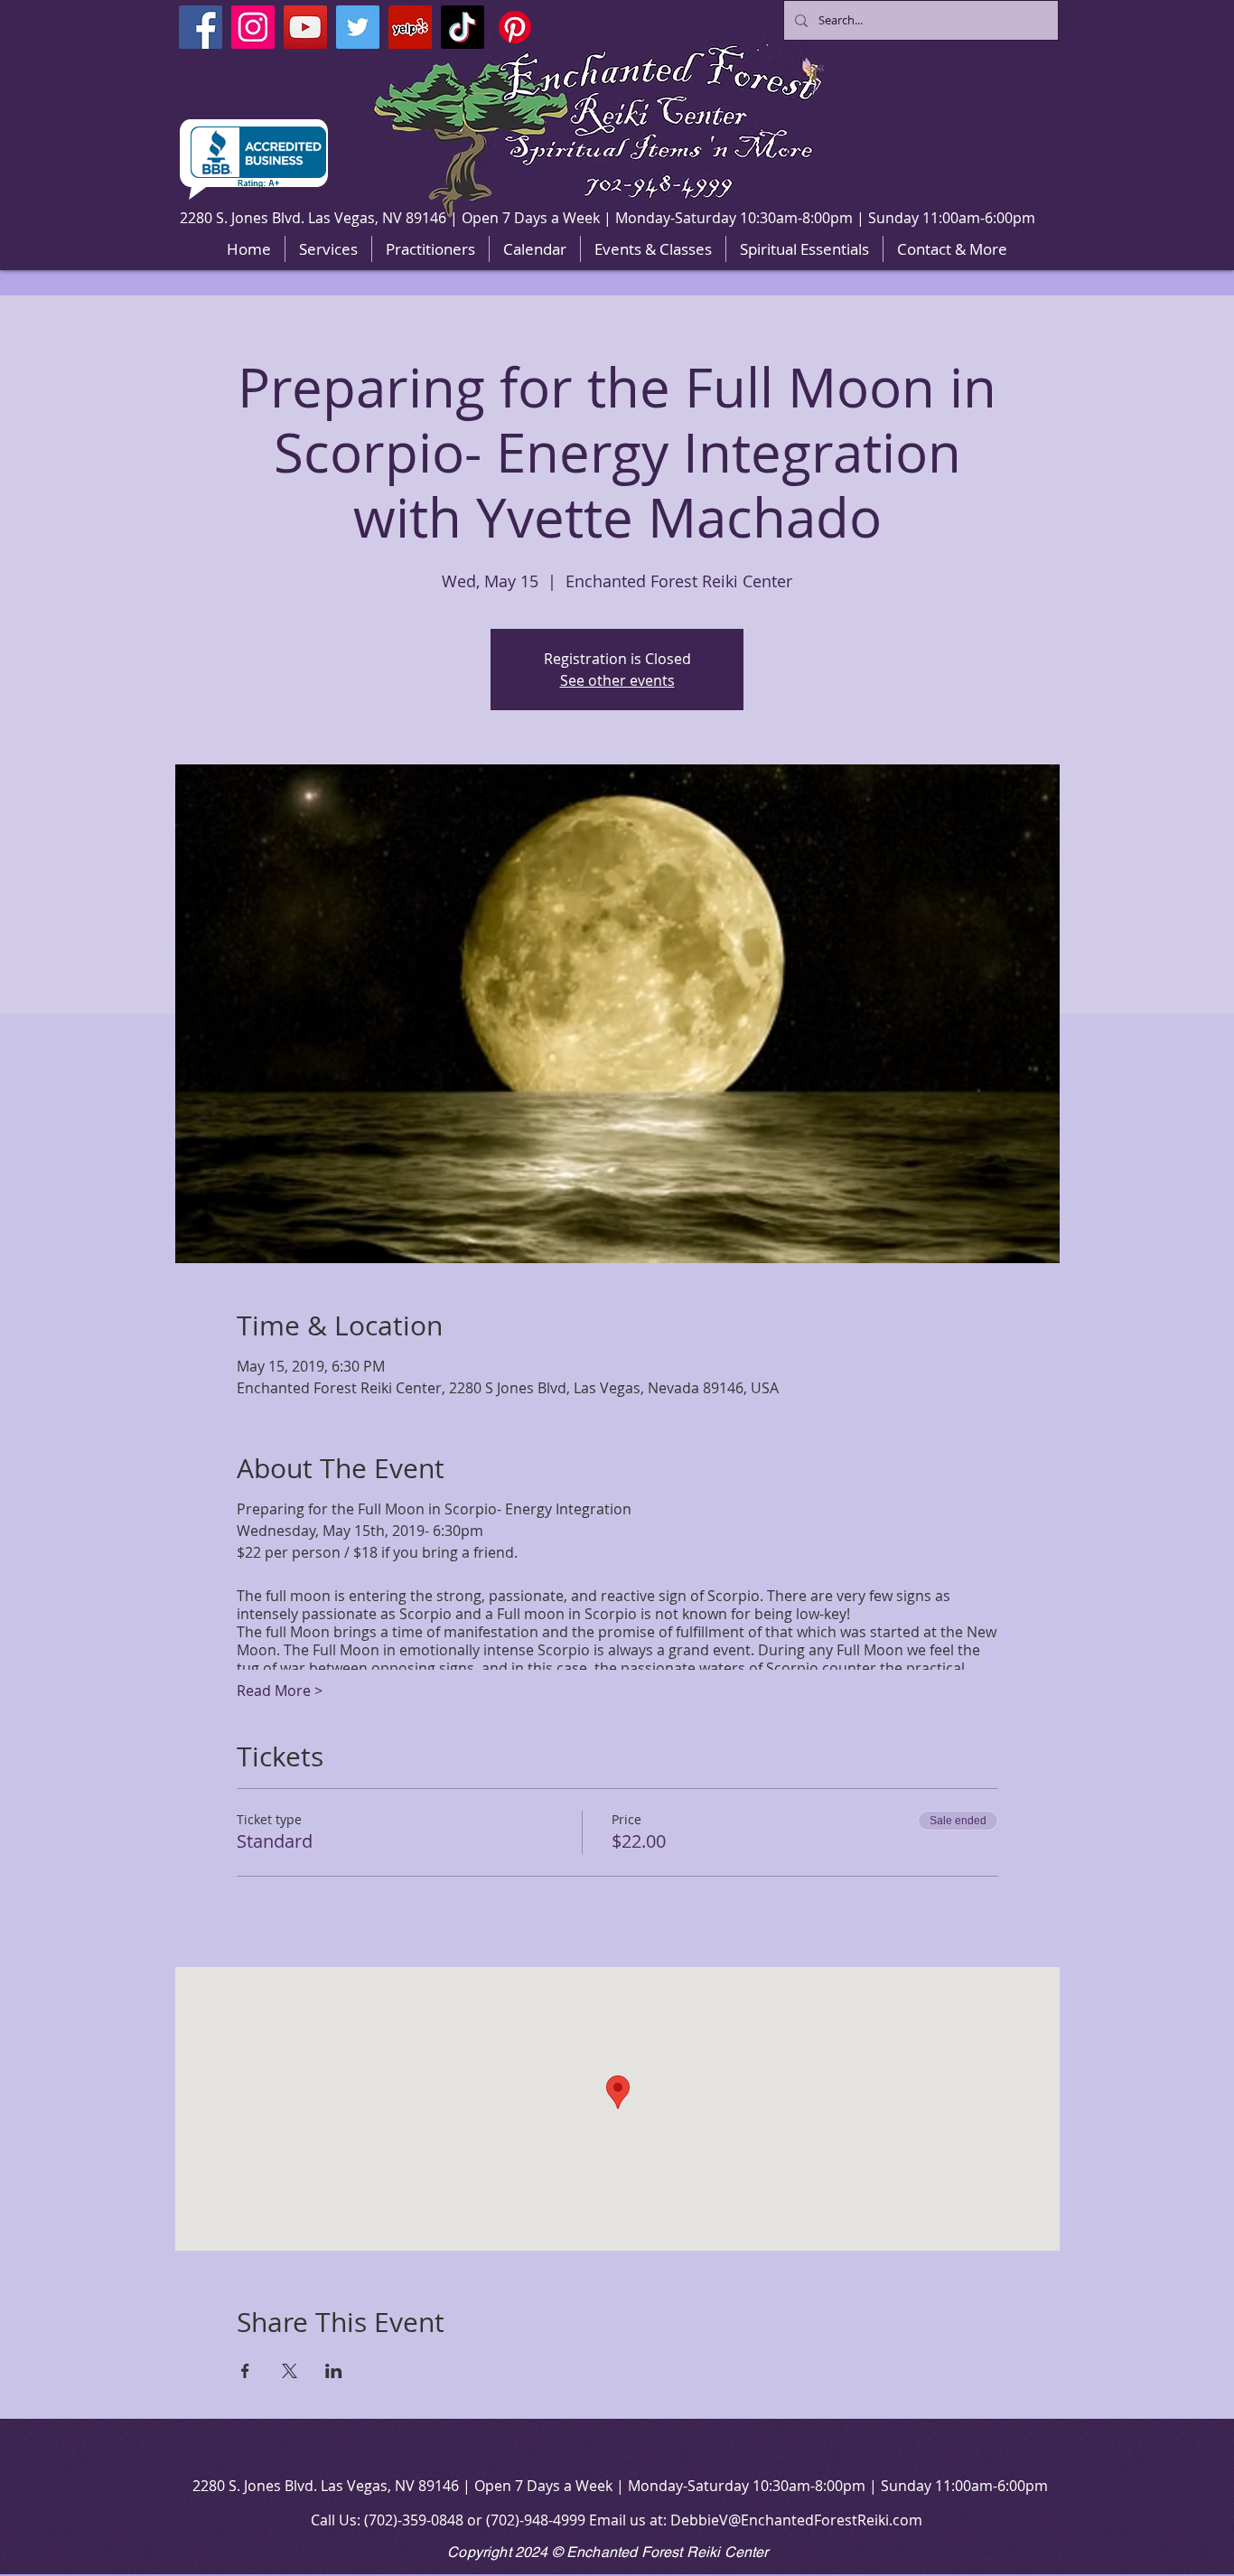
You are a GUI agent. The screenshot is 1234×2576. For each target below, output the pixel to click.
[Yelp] (410, 27)
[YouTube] (305, 27)
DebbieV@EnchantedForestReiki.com (796, 2520)
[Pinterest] (515, 27)
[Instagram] (253, 27)
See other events (617, 680)
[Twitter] (358, 27)
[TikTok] (463, 27)
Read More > (280, 1691)
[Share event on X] (290, 2371)
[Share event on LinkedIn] (334, 2371)
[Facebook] (201, 27)
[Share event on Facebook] (245, 2371)
